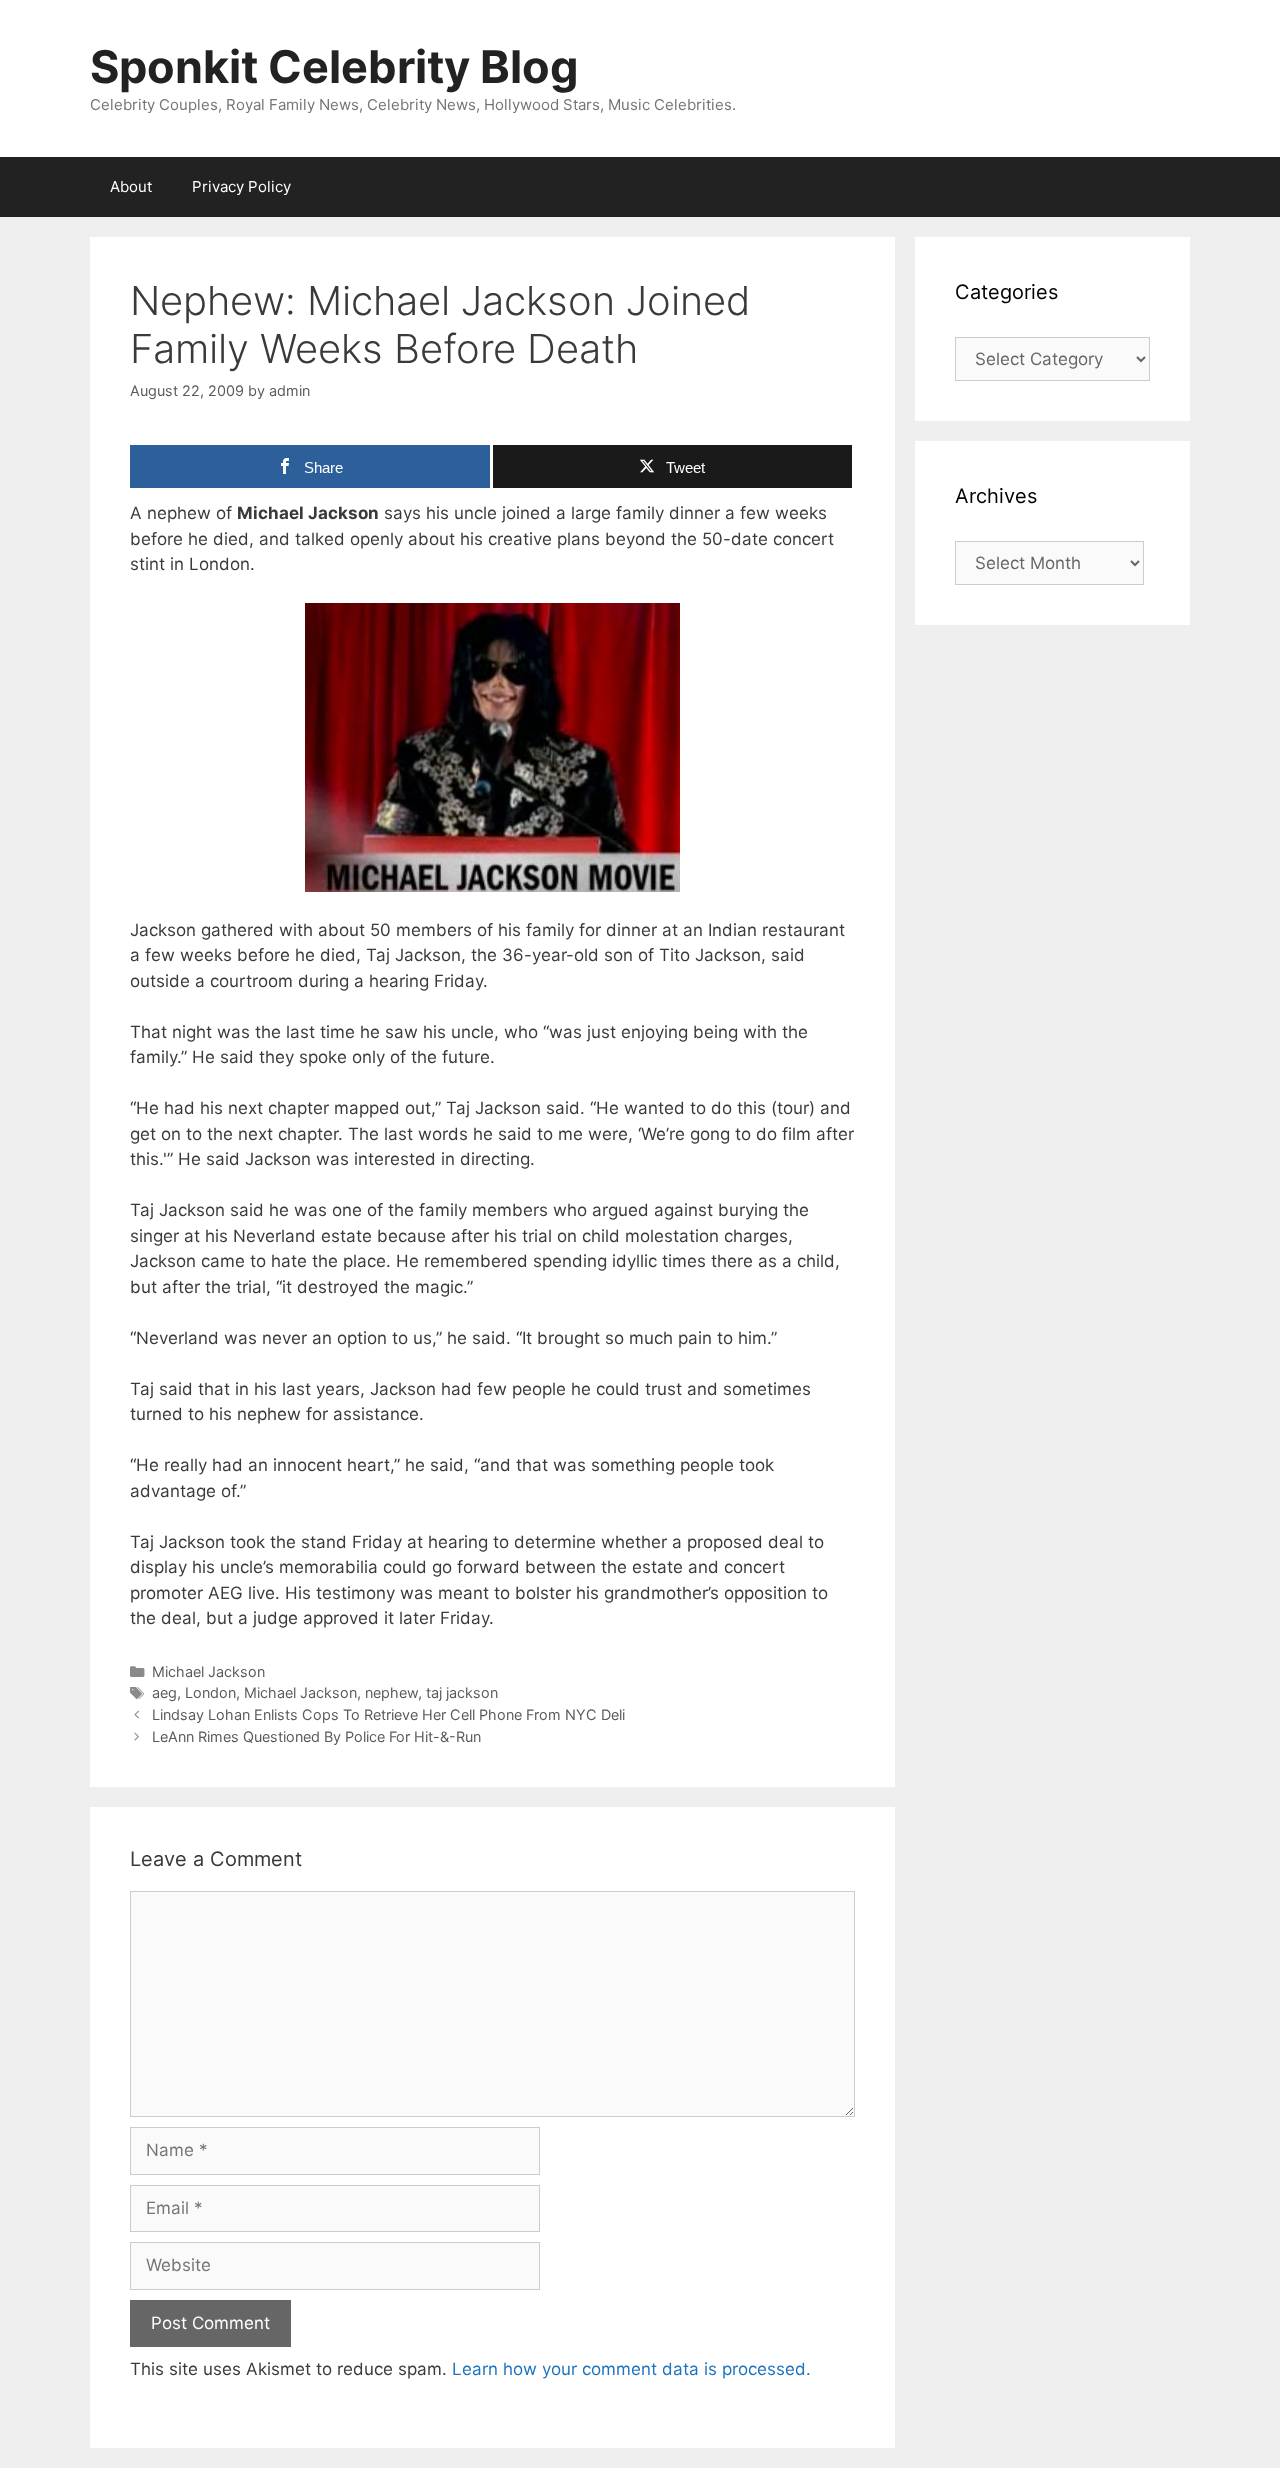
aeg (164, 1692)
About (131, 186)
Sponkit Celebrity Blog (334, 66)
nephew (391, 1692)
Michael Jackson (208, 1671)
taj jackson (462, 1692)
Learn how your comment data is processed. (631, 2369)
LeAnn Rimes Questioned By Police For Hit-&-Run (316, 1736)
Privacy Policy (241, 186)
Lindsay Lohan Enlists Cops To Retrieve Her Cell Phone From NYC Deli (388, 1714)
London (210, 1692)
